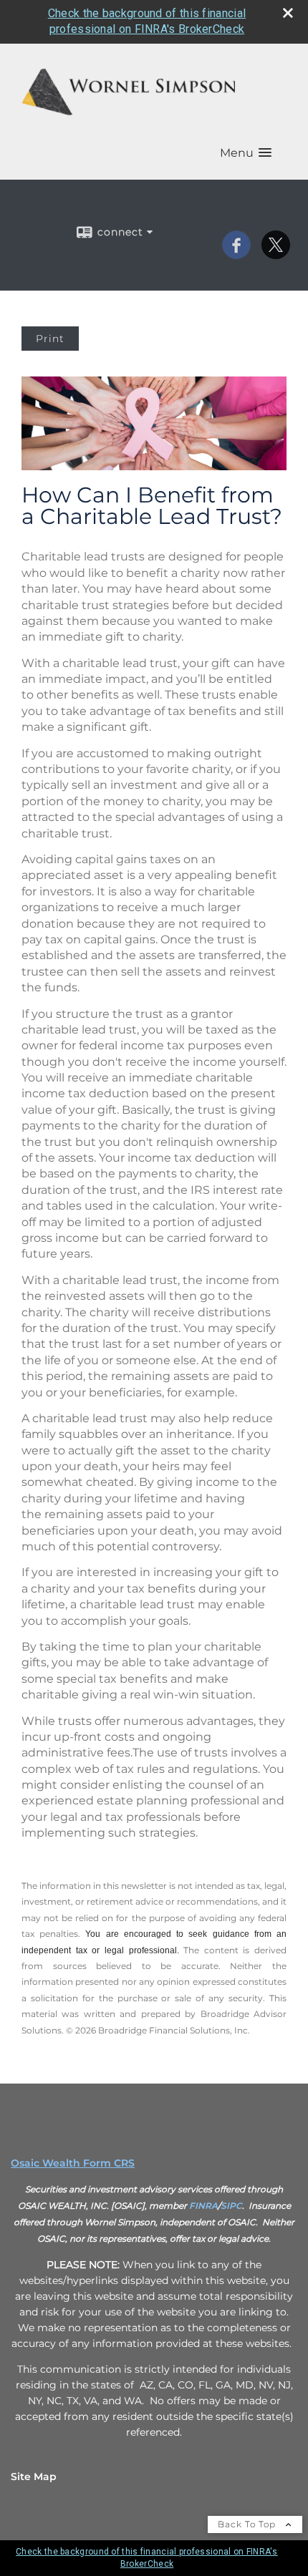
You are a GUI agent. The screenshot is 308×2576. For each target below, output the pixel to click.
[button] (246, 153)
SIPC (231, 2206)
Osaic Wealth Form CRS (73, 2163)
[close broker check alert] (288, 13)
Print (50, 339)
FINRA (203, 2206)
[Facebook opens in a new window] (236, 254)
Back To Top (248, 2524)
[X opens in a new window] (276, 254)
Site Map (34, 2477)
